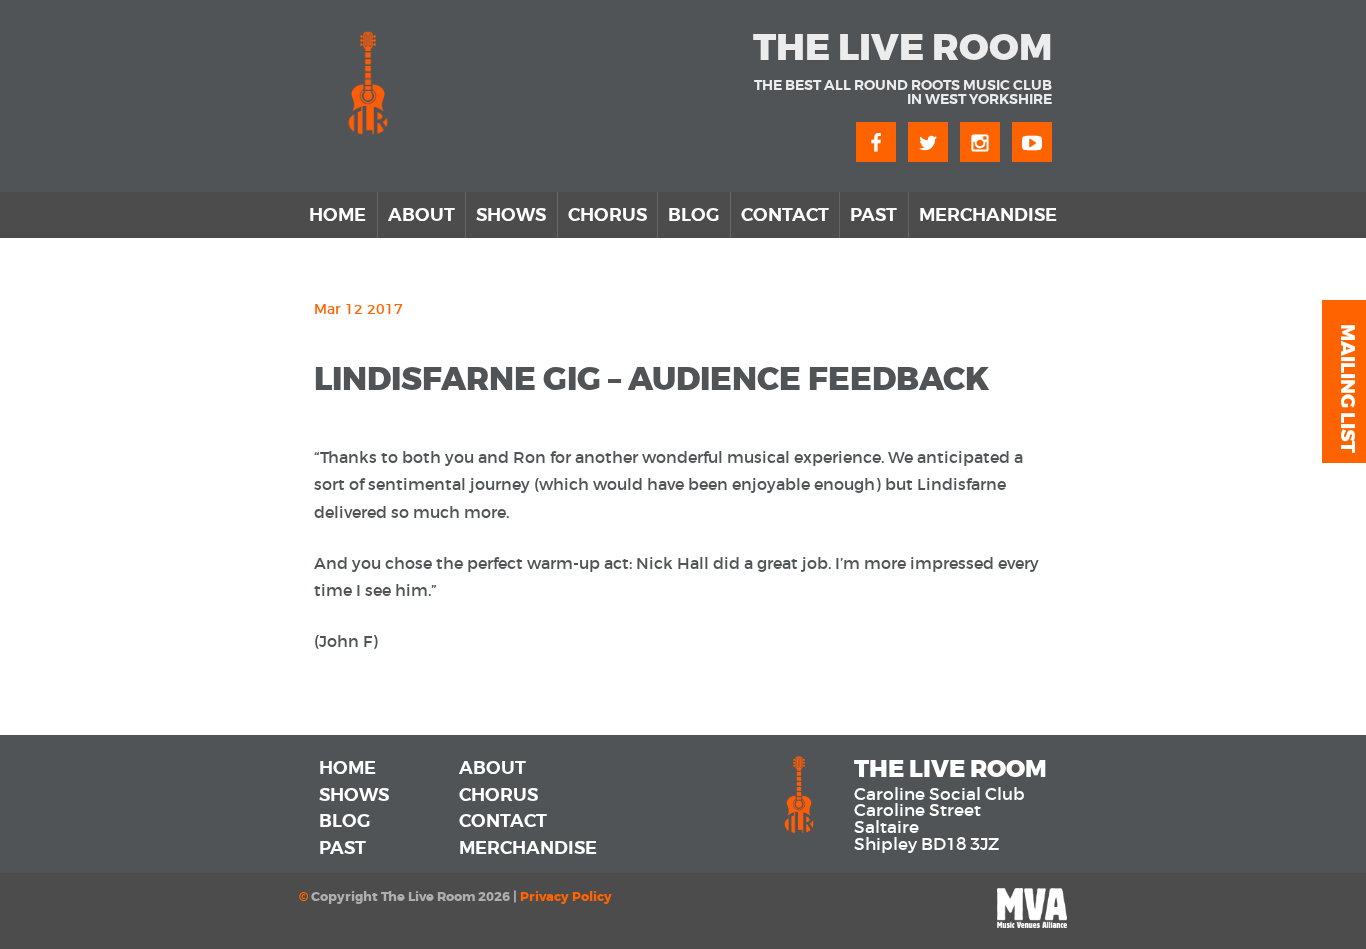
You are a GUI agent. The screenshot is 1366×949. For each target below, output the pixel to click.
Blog (693, 215)
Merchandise (988, 215)
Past (873, 215)
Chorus (607, 215)
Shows (511, 215)
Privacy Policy (566, 897)
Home (337, 215)
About (421, 215)
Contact (785, 215)
